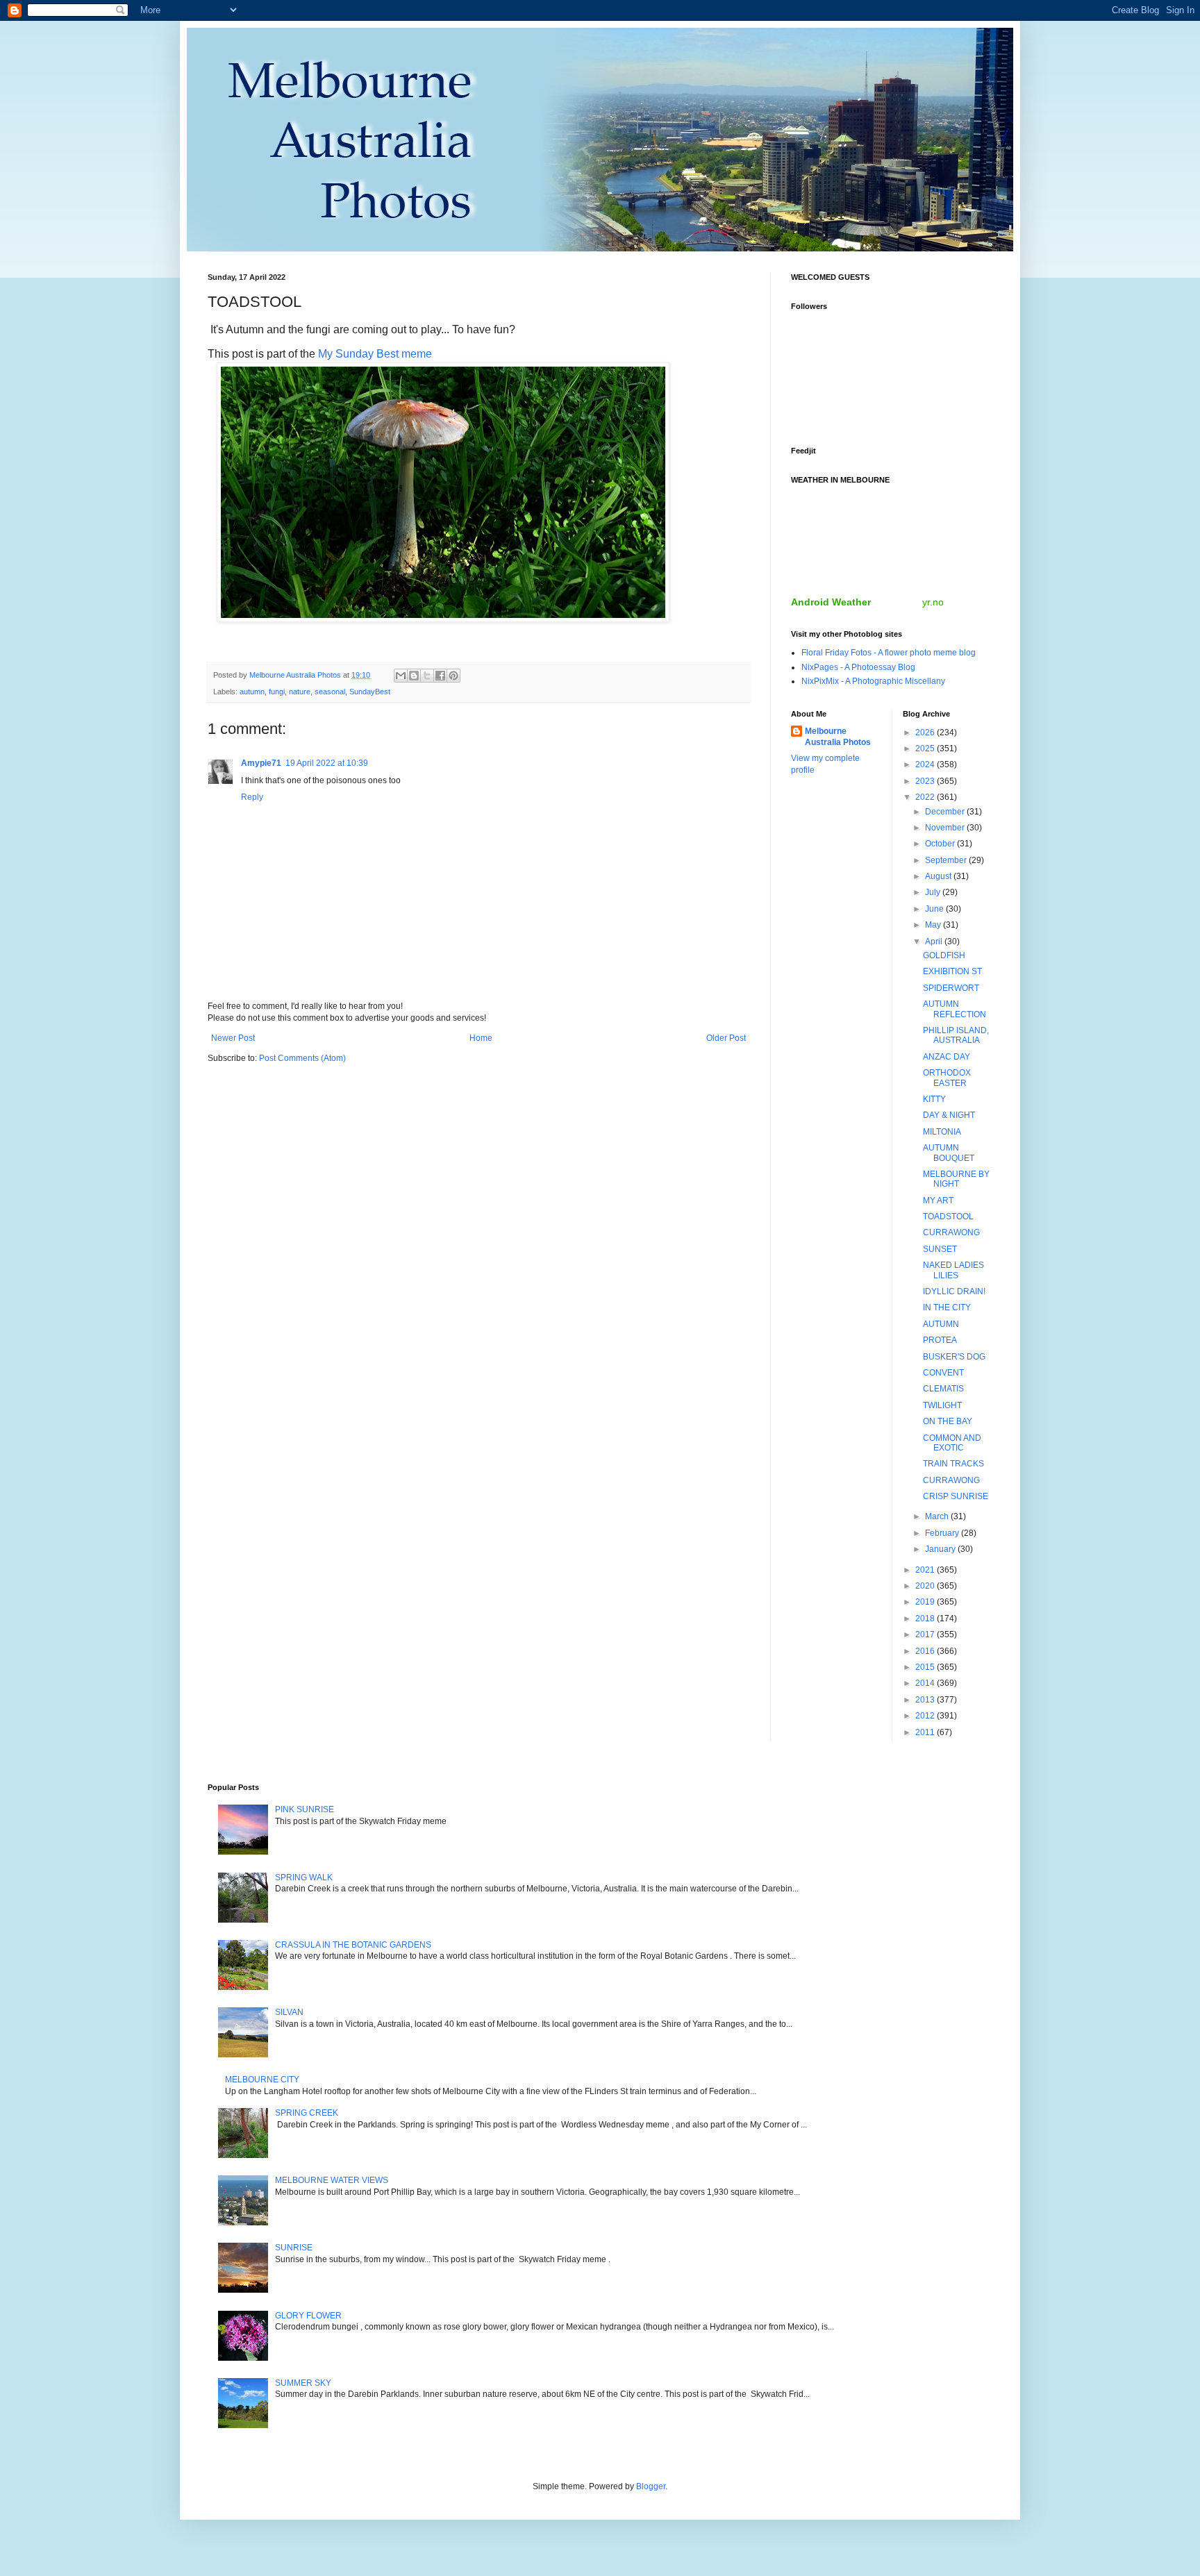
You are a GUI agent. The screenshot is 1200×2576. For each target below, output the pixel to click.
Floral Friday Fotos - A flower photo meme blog (889, 653)
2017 (926, 1634)
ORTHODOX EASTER (947, 1078)
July (934, 892)
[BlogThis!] (414, 676)
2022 (926, 797)
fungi (277, 692)
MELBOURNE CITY (262, 2080)
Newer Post (233, 1038)
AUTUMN (941, 1324)
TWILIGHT (942, 1405)
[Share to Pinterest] (453, 676)
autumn (252, 692)
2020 (926, 1586)
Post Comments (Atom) (302, 1058)
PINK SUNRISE (305, 1809)
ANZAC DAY (947, 1057)
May (934, 925)
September (947, 860)
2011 (926, 1732)
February (943, 1533)
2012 (926, 1716)
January (941, 1549)
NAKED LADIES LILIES (953, 1270)
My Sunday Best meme (375, 354)
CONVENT (943, 1373)
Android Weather (831, 602)
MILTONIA (942, 1132)
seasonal (330, 692)
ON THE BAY (948, 1421)
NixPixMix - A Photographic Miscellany (873, 681)
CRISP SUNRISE (956, 1496)
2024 (926, 764)
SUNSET (940, 1249)
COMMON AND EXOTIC (952, 1443)
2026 (926, 733)
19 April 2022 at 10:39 (327, 763)
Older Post (726, 1038)
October (941, 844)
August (939, 876)
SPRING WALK (304, 1877)
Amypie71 (261, 763)
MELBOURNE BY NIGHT (956, 1179)
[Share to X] (427, 676)
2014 (926, 1683)
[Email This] (401, 676)
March (938, 1516)
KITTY (934, 1099)
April (935, 942)
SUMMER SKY (303, 2383)
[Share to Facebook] (440, 676)
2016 (926, 1651)
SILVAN (289, 2012)
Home (481, 1038)
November (946, 828)
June (935, 909)
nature (300, 692)
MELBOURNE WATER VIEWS (332, 2180)
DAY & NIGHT (949, 1115)
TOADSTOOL (948, 1216)
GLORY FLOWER (308, 2316)
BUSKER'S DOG (954, 1357)
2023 (926, 781)
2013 (926, 1700)
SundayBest (370, 692)
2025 (926, 748)
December (946, 812)
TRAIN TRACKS (953, 1464)
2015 (926, 1667)
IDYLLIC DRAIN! (954, 1291)
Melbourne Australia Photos (838, 737)
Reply (252, 797)
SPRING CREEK (307, 2113)
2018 (926, 1619)
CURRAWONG (951, 1232)
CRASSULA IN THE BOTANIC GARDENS (353, 1945)
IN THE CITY (947, 1307)
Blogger (651, 2486)
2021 (926, 1570)
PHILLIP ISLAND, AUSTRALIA (956, 1035)
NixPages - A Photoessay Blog (858, 667)
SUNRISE (294, 2248)
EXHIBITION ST (952, 971)
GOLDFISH (944, 955)
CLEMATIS (943, 1389)
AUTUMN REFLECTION (955, 1009)
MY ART (938, 1201)
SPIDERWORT (951, 988)
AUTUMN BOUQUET (949, 1153)
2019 (926, 1602)
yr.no (933, 602)
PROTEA (940, 1340)
